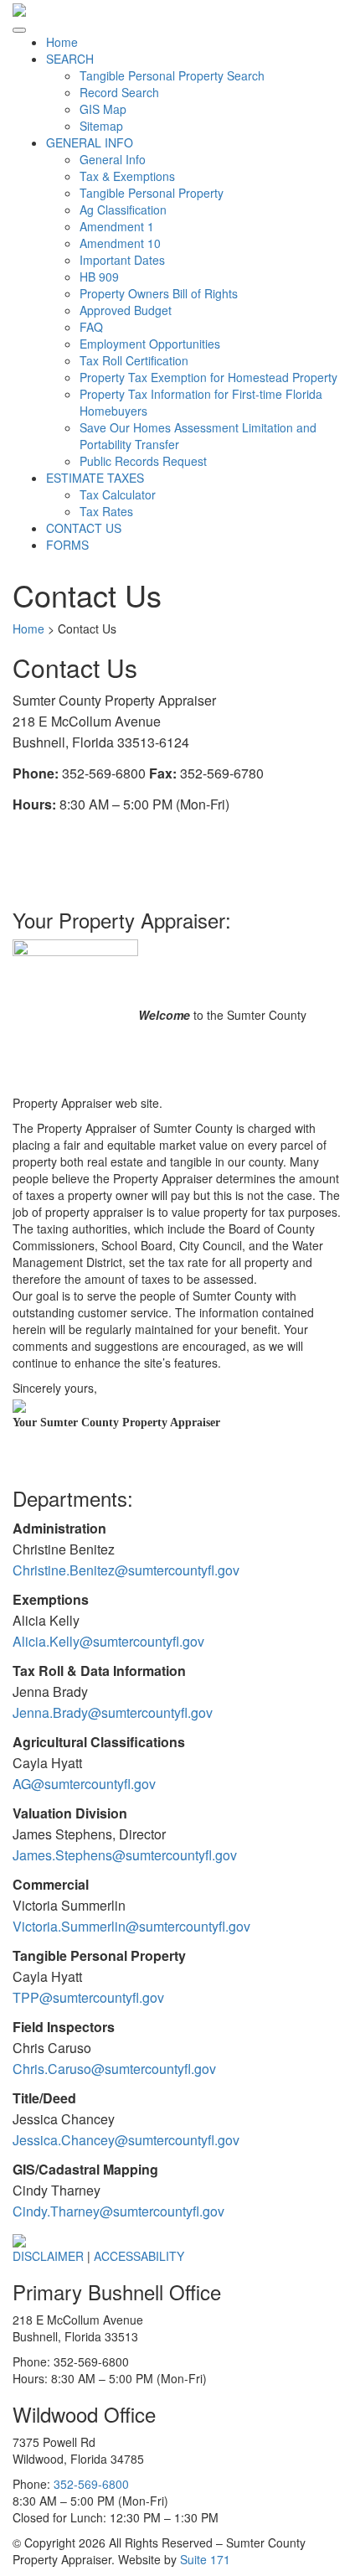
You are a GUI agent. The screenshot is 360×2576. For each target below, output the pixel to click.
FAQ (91, 327)
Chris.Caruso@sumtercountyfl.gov (114, 2069)
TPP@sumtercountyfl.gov (88, 1997)
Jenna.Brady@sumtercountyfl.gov (113, 1712)
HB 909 (99, 277)
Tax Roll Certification (134, 360)
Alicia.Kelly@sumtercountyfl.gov (108, 1641)
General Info (113, 159)
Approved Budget (126, 310)
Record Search (119, 92)
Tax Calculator (118, 494)
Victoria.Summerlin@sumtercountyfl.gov (131, 1926)
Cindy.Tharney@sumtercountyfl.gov (118, 2211)
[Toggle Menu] (19, 30)
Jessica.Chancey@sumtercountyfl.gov (126, 2140)
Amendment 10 (120, 243)
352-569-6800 (91, 2484)
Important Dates (122, 260)
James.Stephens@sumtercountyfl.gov (125, 1855)
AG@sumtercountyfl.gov (84, 1784)
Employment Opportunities (150, 344)
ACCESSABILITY (139, 2256)
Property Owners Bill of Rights (159, 293)
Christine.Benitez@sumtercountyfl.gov (126, 1570)
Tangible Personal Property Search (172, 75)
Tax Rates (106, 511)
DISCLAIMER (50, 2256)
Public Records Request (143, 461)
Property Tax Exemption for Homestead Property (208, 377)
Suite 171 (205, 2559)
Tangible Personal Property (152, 193)
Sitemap (101, 126)
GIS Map (103, 109)
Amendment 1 (117, 226)
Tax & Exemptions (127, 176)
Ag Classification (123, 209)
